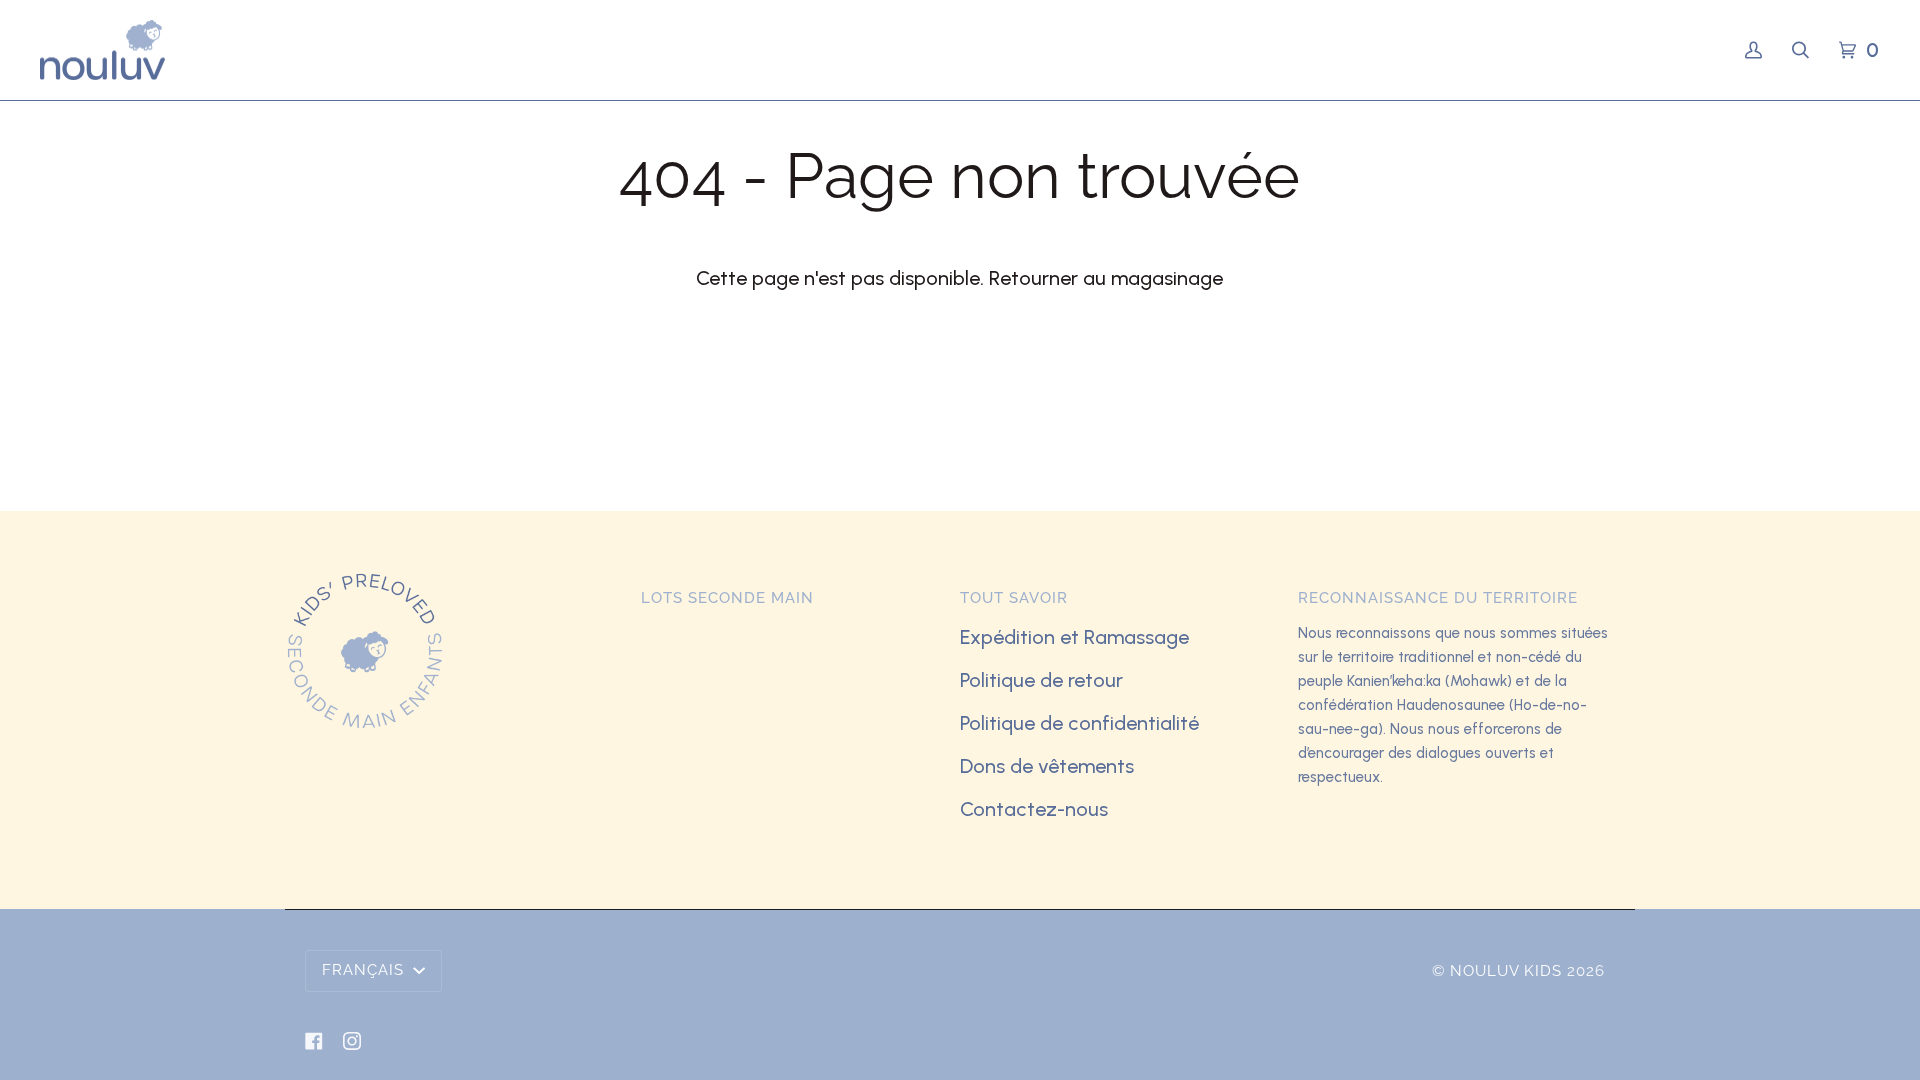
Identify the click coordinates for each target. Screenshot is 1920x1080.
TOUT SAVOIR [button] (1014, 598)
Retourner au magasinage (1106, 278)
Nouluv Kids (1506, 971)
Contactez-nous (1034, 809)
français (365, 970)
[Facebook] (314, 1041)
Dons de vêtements (1047, 766)
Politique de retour (1041, 680)
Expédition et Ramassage (1074, 637)
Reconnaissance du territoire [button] (1438, 598)
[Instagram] (352, 1041)
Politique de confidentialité (1079, 723)
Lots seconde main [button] (727, 598)
